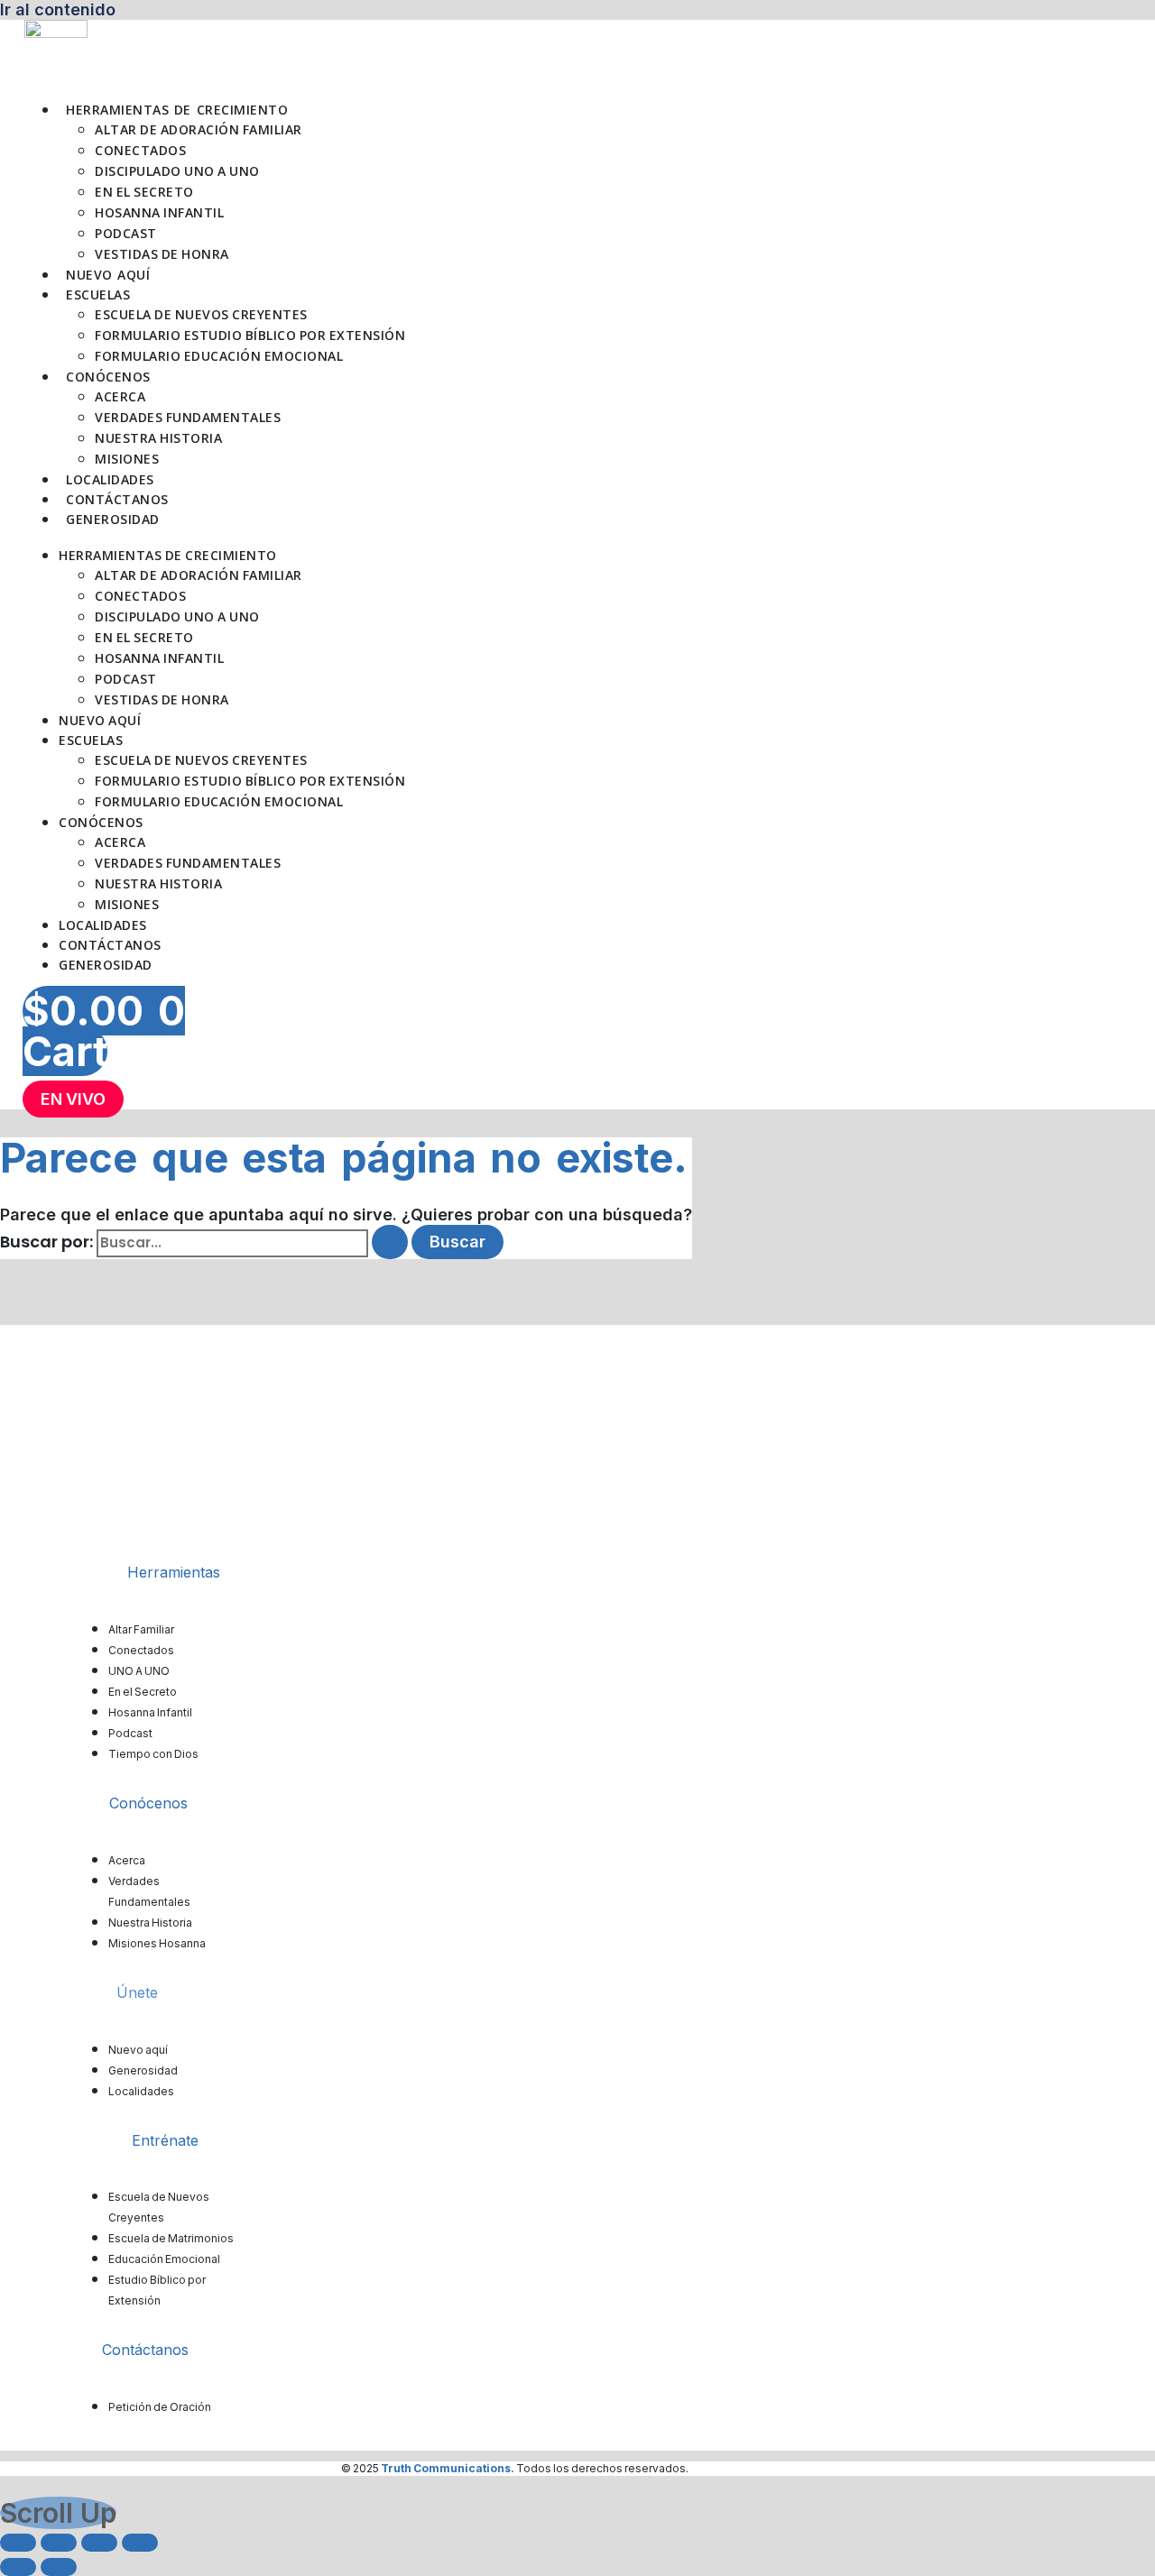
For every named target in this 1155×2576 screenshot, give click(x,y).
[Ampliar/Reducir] (18, 2543)
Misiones (127, 459)
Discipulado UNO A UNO (177, 171)
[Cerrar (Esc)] (140, 2543)
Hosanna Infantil (159, 212)
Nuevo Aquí (108, 275)
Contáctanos (117, 499)
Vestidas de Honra (162, 254)
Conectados (140, 150)
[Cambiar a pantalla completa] (59, 2543)
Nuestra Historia (158, 438)
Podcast (126, 233)
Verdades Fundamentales (188, 417)
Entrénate (165, 2140)
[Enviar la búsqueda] (390, 1242)
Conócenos (108, 377)
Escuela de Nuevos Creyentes (201, 314)
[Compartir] (99, 2543)
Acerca (120, 396)
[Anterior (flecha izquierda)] (18, 2567)
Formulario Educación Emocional (219, 356)
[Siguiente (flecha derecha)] (59, 2567)
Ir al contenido (58, 9)
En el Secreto (144, 192)
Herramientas (174, 1572)
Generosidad (113, 519)
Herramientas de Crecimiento (177, 110)
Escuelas (98, 294)
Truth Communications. (448, 2468)
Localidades (110, 479)
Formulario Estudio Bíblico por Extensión (250, 335)
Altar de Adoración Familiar (199, 129)
